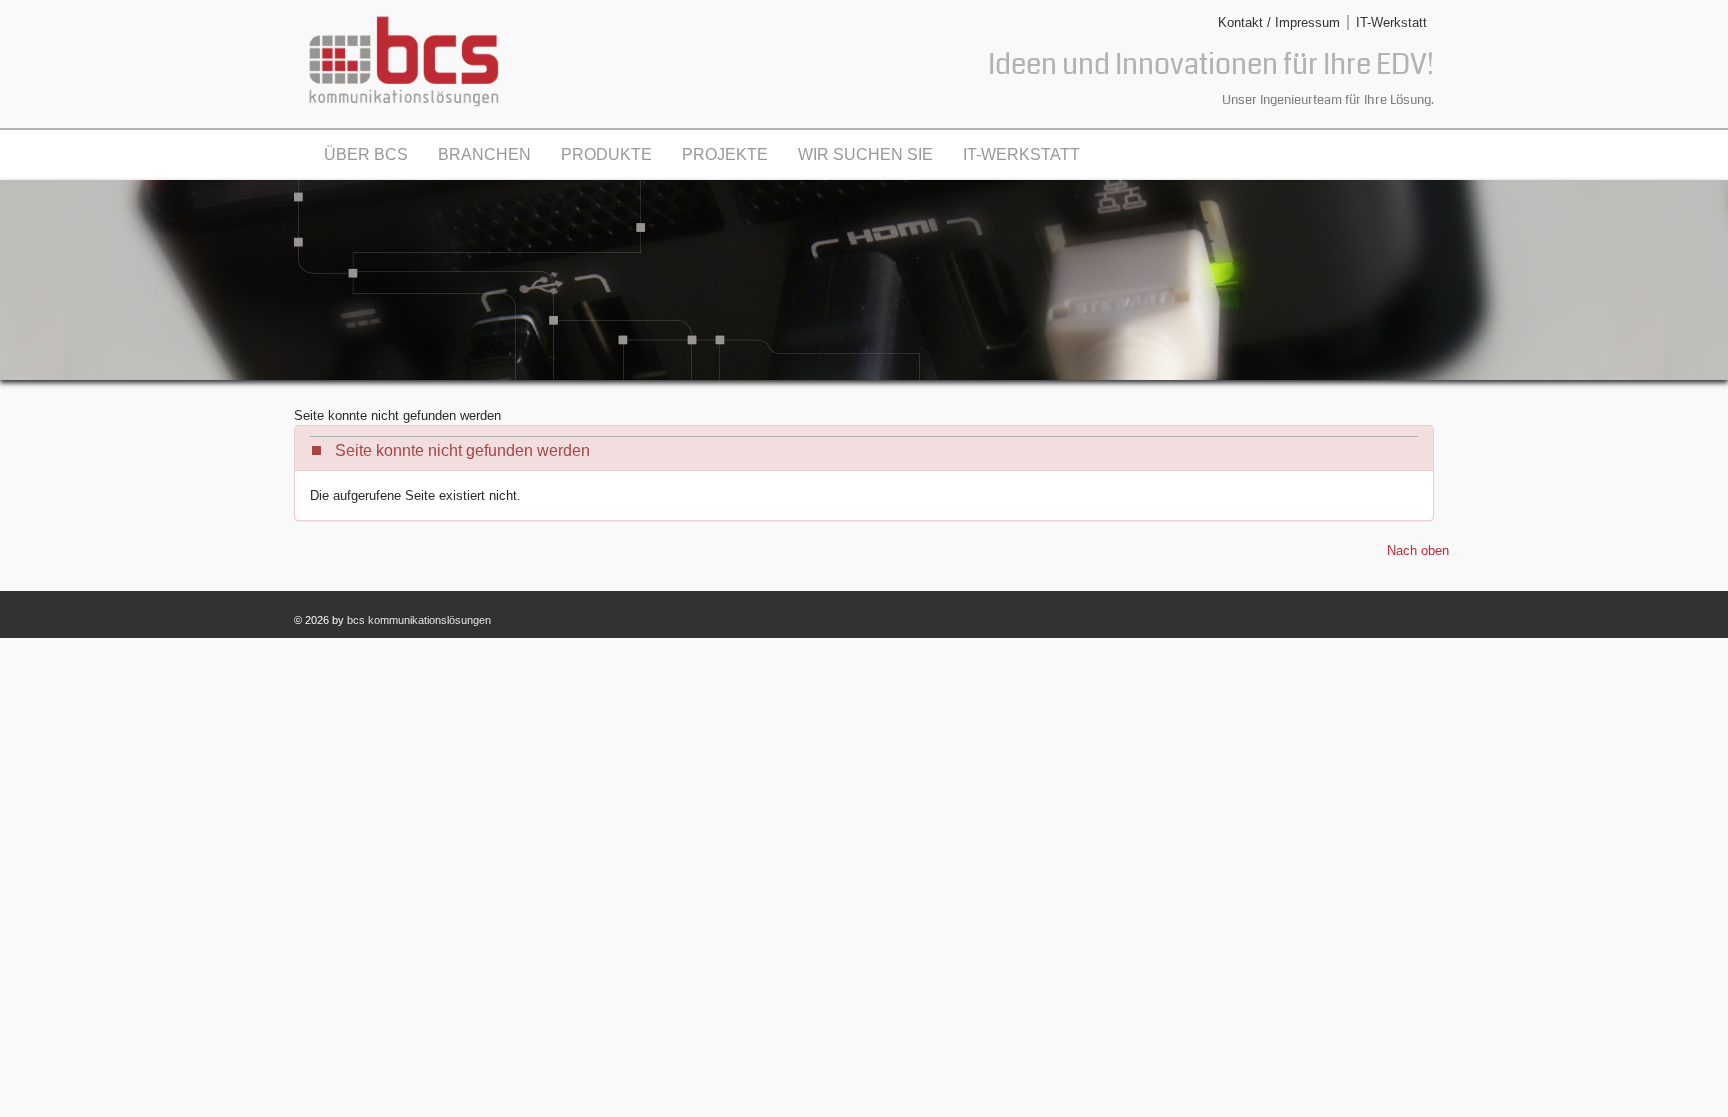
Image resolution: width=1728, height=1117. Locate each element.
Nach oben (1418, 550)
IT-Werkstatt (1391, 22)
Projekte (725, 154)
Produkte (606, 154)
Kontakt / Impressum (1279, 22)
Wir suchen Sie (865, 154)
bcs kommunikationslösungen (419, 620)
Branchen (484, 154)
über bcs (366, 154)
